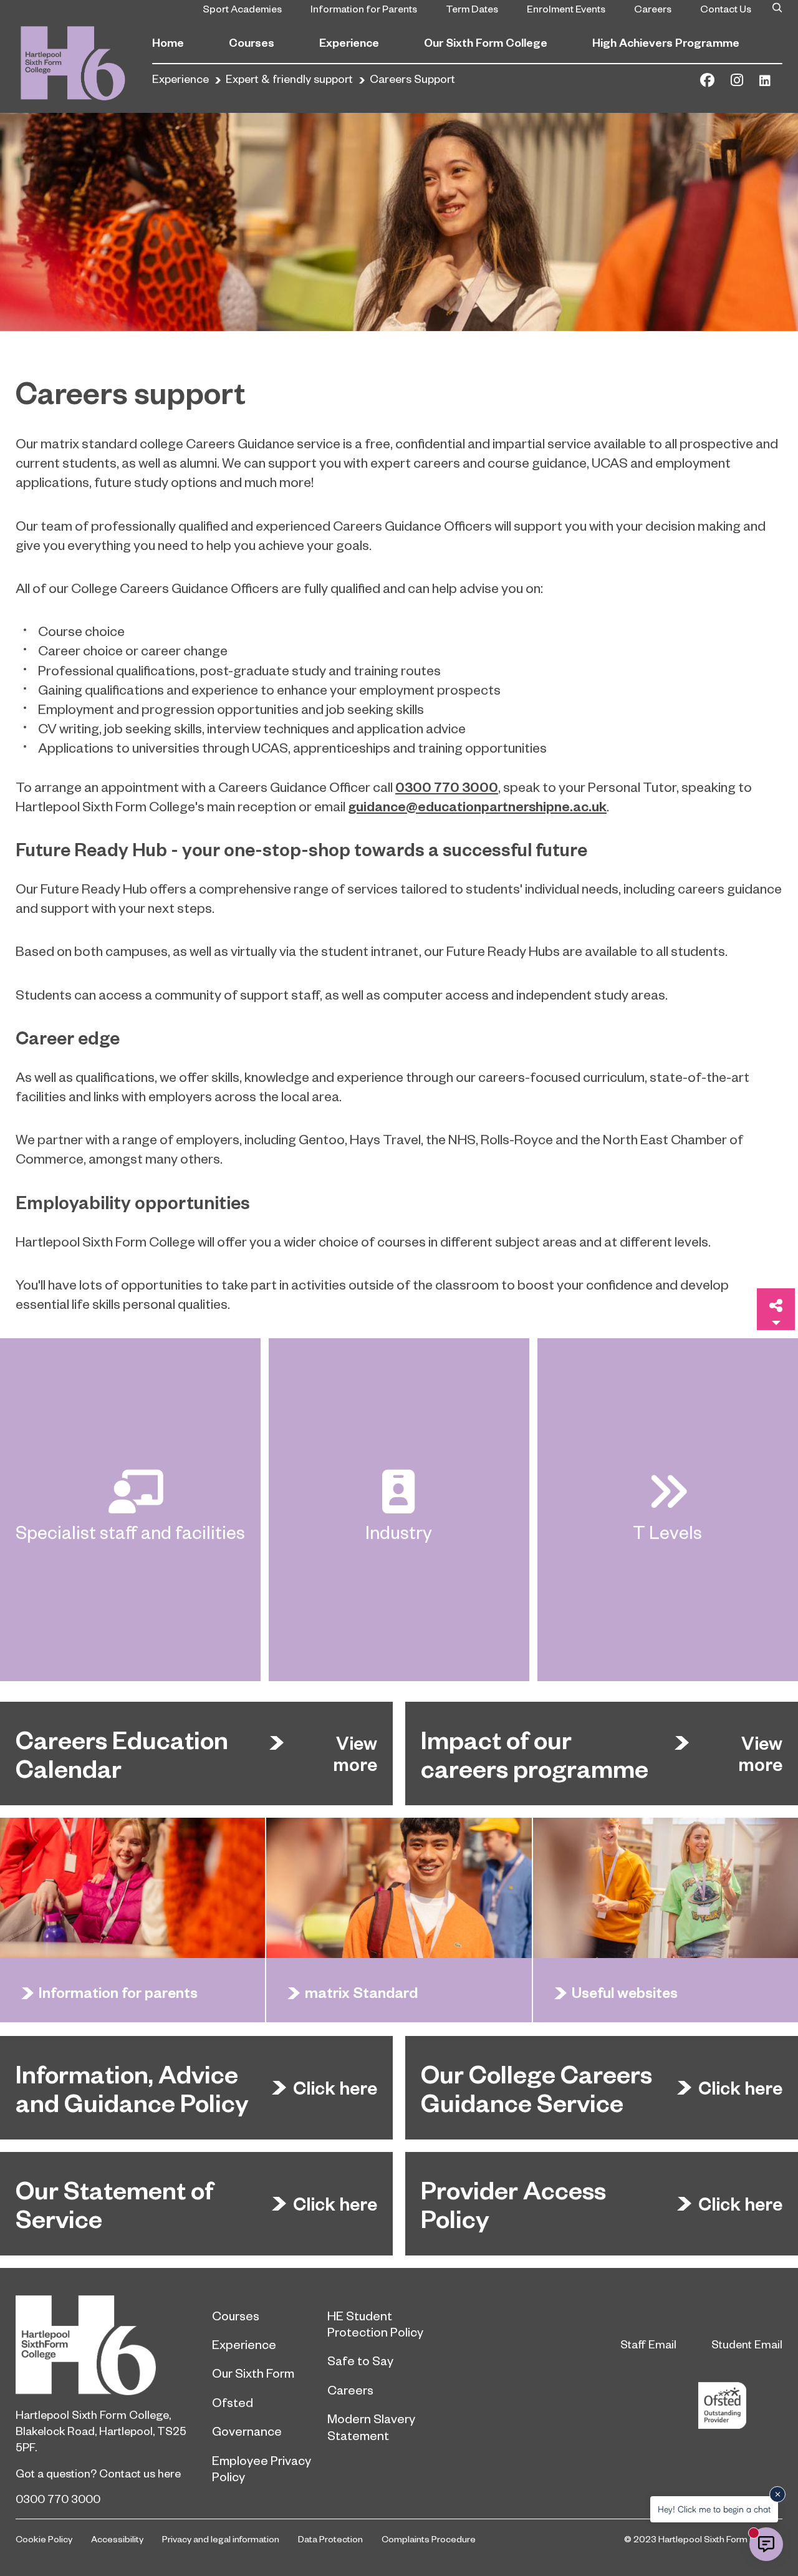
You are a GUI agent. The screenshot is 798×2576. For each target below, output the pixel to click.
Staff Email (648, 2344)
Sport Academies (242, 8)
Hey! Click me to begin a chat (714, 2509)
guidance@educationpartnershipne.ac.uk (477, 806)
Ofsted (233, 2402)
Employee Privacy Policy (262, 2468)
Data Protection (330, 2539)
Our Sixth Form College (486, 42)
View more (355, 1754)
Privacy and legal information (221, 2539)
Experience (349, 42)
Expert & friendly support (289, 78)
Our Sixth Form (253, 2373)
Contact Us (726, 8)
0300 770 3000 (58, 2498)
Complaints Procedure (429, 2539)
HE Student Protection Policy (375, 2323)
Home (168, 42)
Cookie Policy (44, 2539)
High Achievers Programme (666, 42)
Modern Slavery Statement (371, 2426)
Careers (653, 8)
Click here (335, 2088)
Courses (252, 42)
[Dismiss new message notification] (777, 2494)
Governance (247, 2431)
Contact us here (140, 2473)
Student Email (747, 2344)
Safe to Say (360, 2360)
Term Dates (472, 8)
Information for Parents (364, 8)
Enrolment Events (566, 8)
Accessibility (117, 2539)
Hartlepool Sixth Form (104, 2345)
